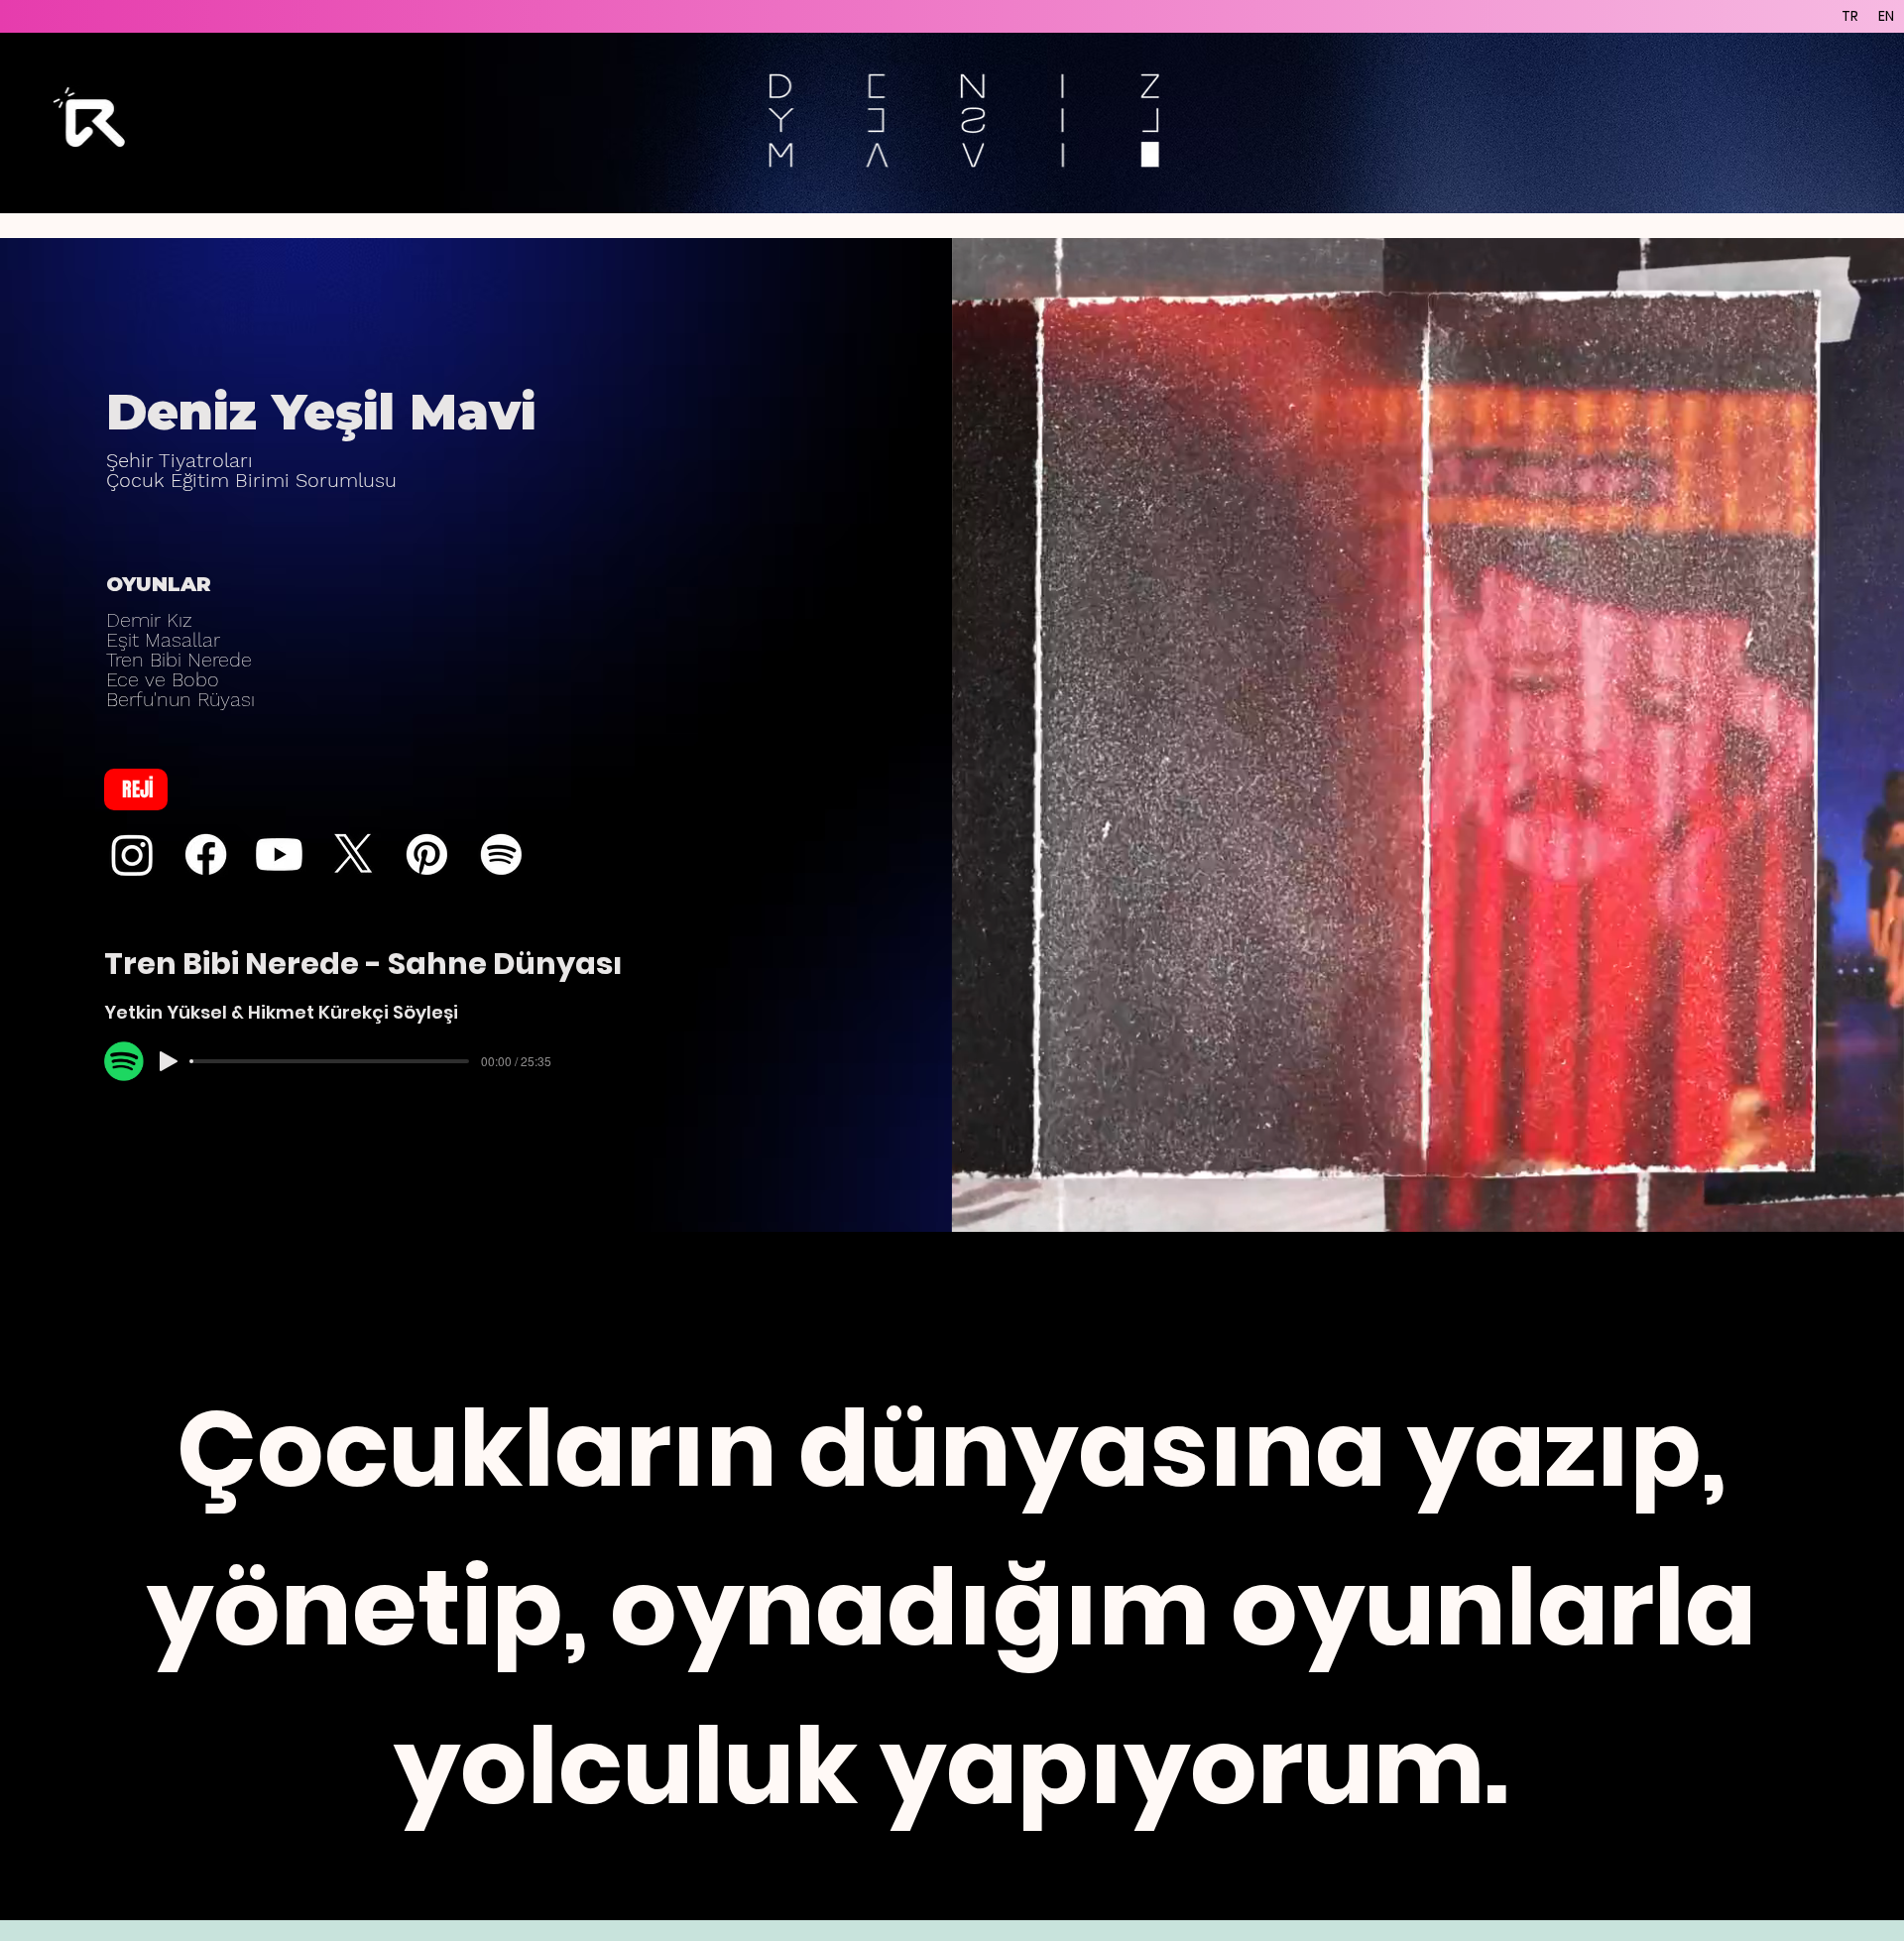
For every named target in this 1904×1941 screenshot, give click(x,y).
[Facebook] (206, 854)
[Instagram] (132, 854)
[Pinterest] (427, 854)
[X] (354, 854)
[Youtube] (279, 854)
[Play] (169, 1061)
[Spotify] (501, 854)
